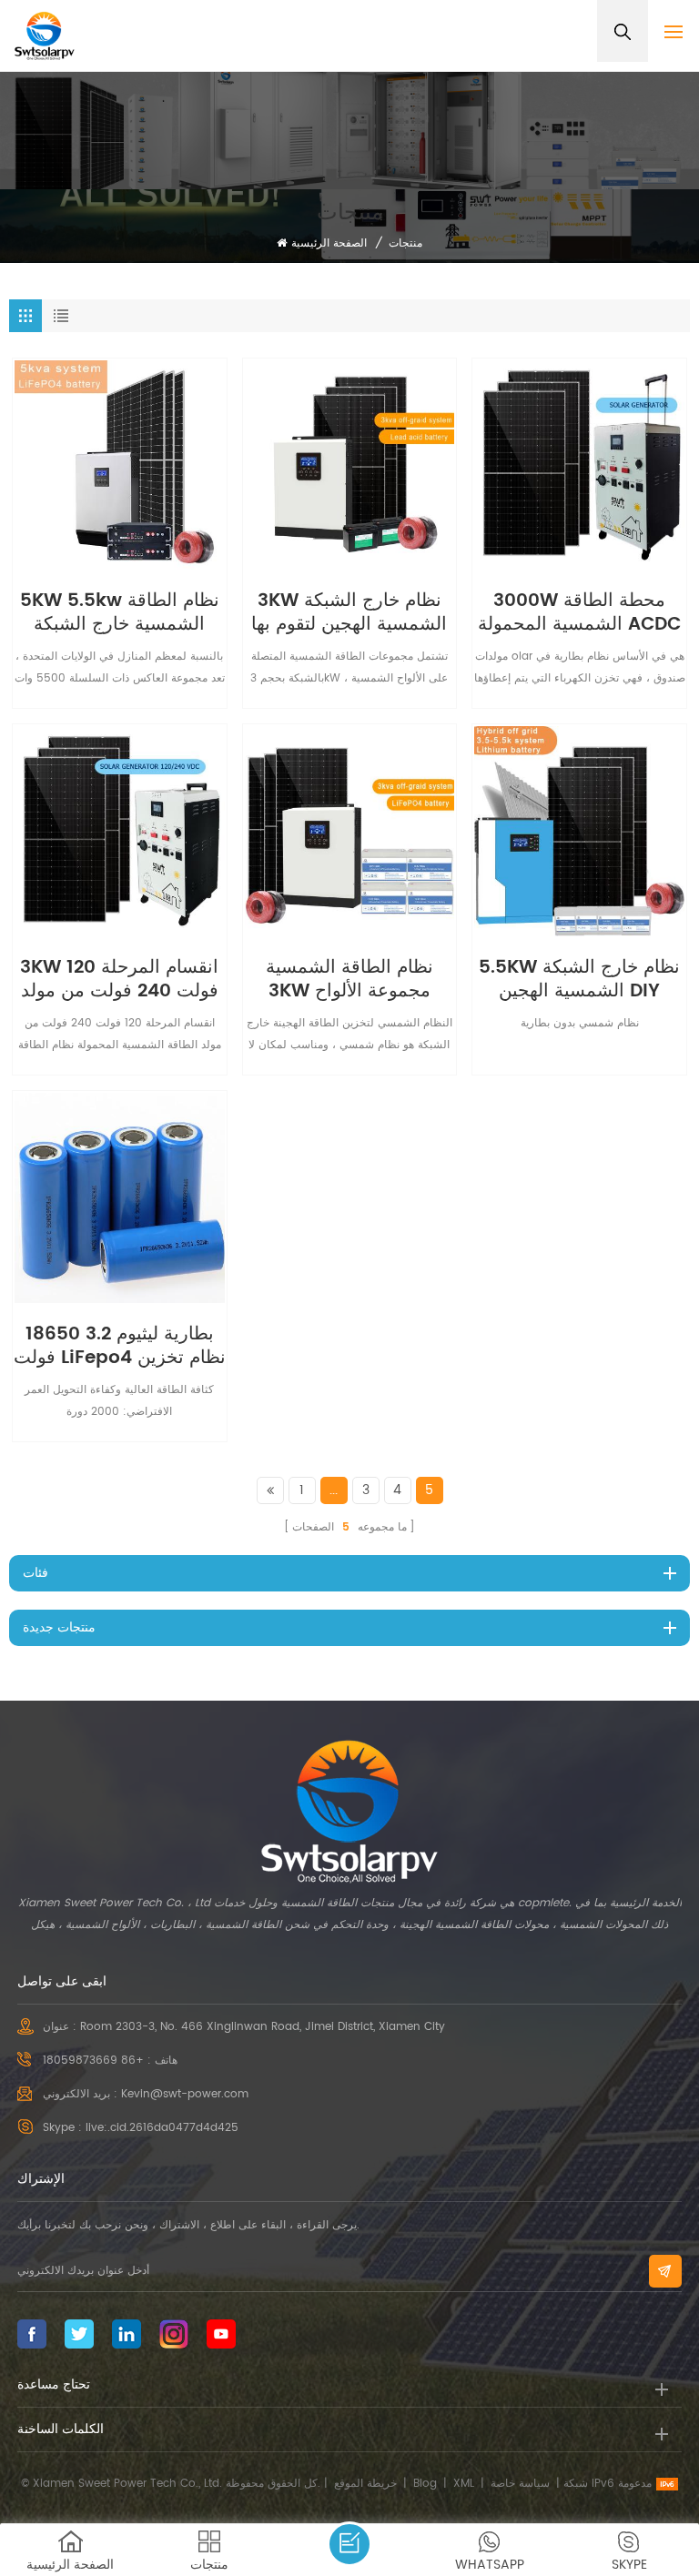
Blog (425, 2484)
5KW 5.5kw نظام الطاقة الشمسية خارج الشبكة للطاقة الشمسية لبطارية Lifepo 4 (120, 613)
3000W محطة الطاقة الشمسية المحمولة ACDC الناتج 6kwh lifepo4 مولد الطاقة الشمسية (579, 613)
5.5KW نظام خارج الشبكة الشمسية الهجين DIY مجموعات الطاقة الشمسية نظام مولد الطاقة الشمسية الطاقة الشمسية (580, 980)
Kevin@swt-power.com (185, 2094)
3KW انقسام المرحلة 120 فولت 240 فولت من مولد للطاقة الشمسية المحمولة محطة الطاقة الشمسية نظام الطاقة (120, 980)
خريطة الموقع (365, 2484)
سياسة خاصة (520, 2484)
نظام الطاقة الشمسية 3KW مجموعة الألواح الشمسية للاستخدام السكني (349, 980)
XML (464, 2484)
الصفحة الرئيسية (329, 243)
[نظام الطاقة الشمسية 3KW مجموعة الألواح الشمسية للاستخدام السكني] (350, 831)
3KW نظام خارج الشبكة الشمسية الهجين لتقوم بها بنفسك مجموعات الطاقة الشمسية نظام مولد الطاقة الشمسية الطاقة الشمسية (349, 613)
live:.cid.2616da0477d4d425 (162, 2128)
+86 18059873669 (93, 2061)
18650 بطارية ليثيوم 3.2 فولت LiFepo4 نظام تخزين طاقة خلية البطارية (120, 1347)
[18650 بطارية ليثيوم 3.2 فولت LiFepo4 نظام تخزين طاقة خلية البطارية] (120, 1198)
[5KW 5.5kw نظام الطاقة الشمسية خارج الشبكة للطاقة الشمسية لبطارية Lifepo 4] (120, 465)
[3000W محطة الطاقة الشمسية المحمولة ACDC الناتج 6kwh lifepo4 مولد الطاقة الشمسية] (579, 465)
